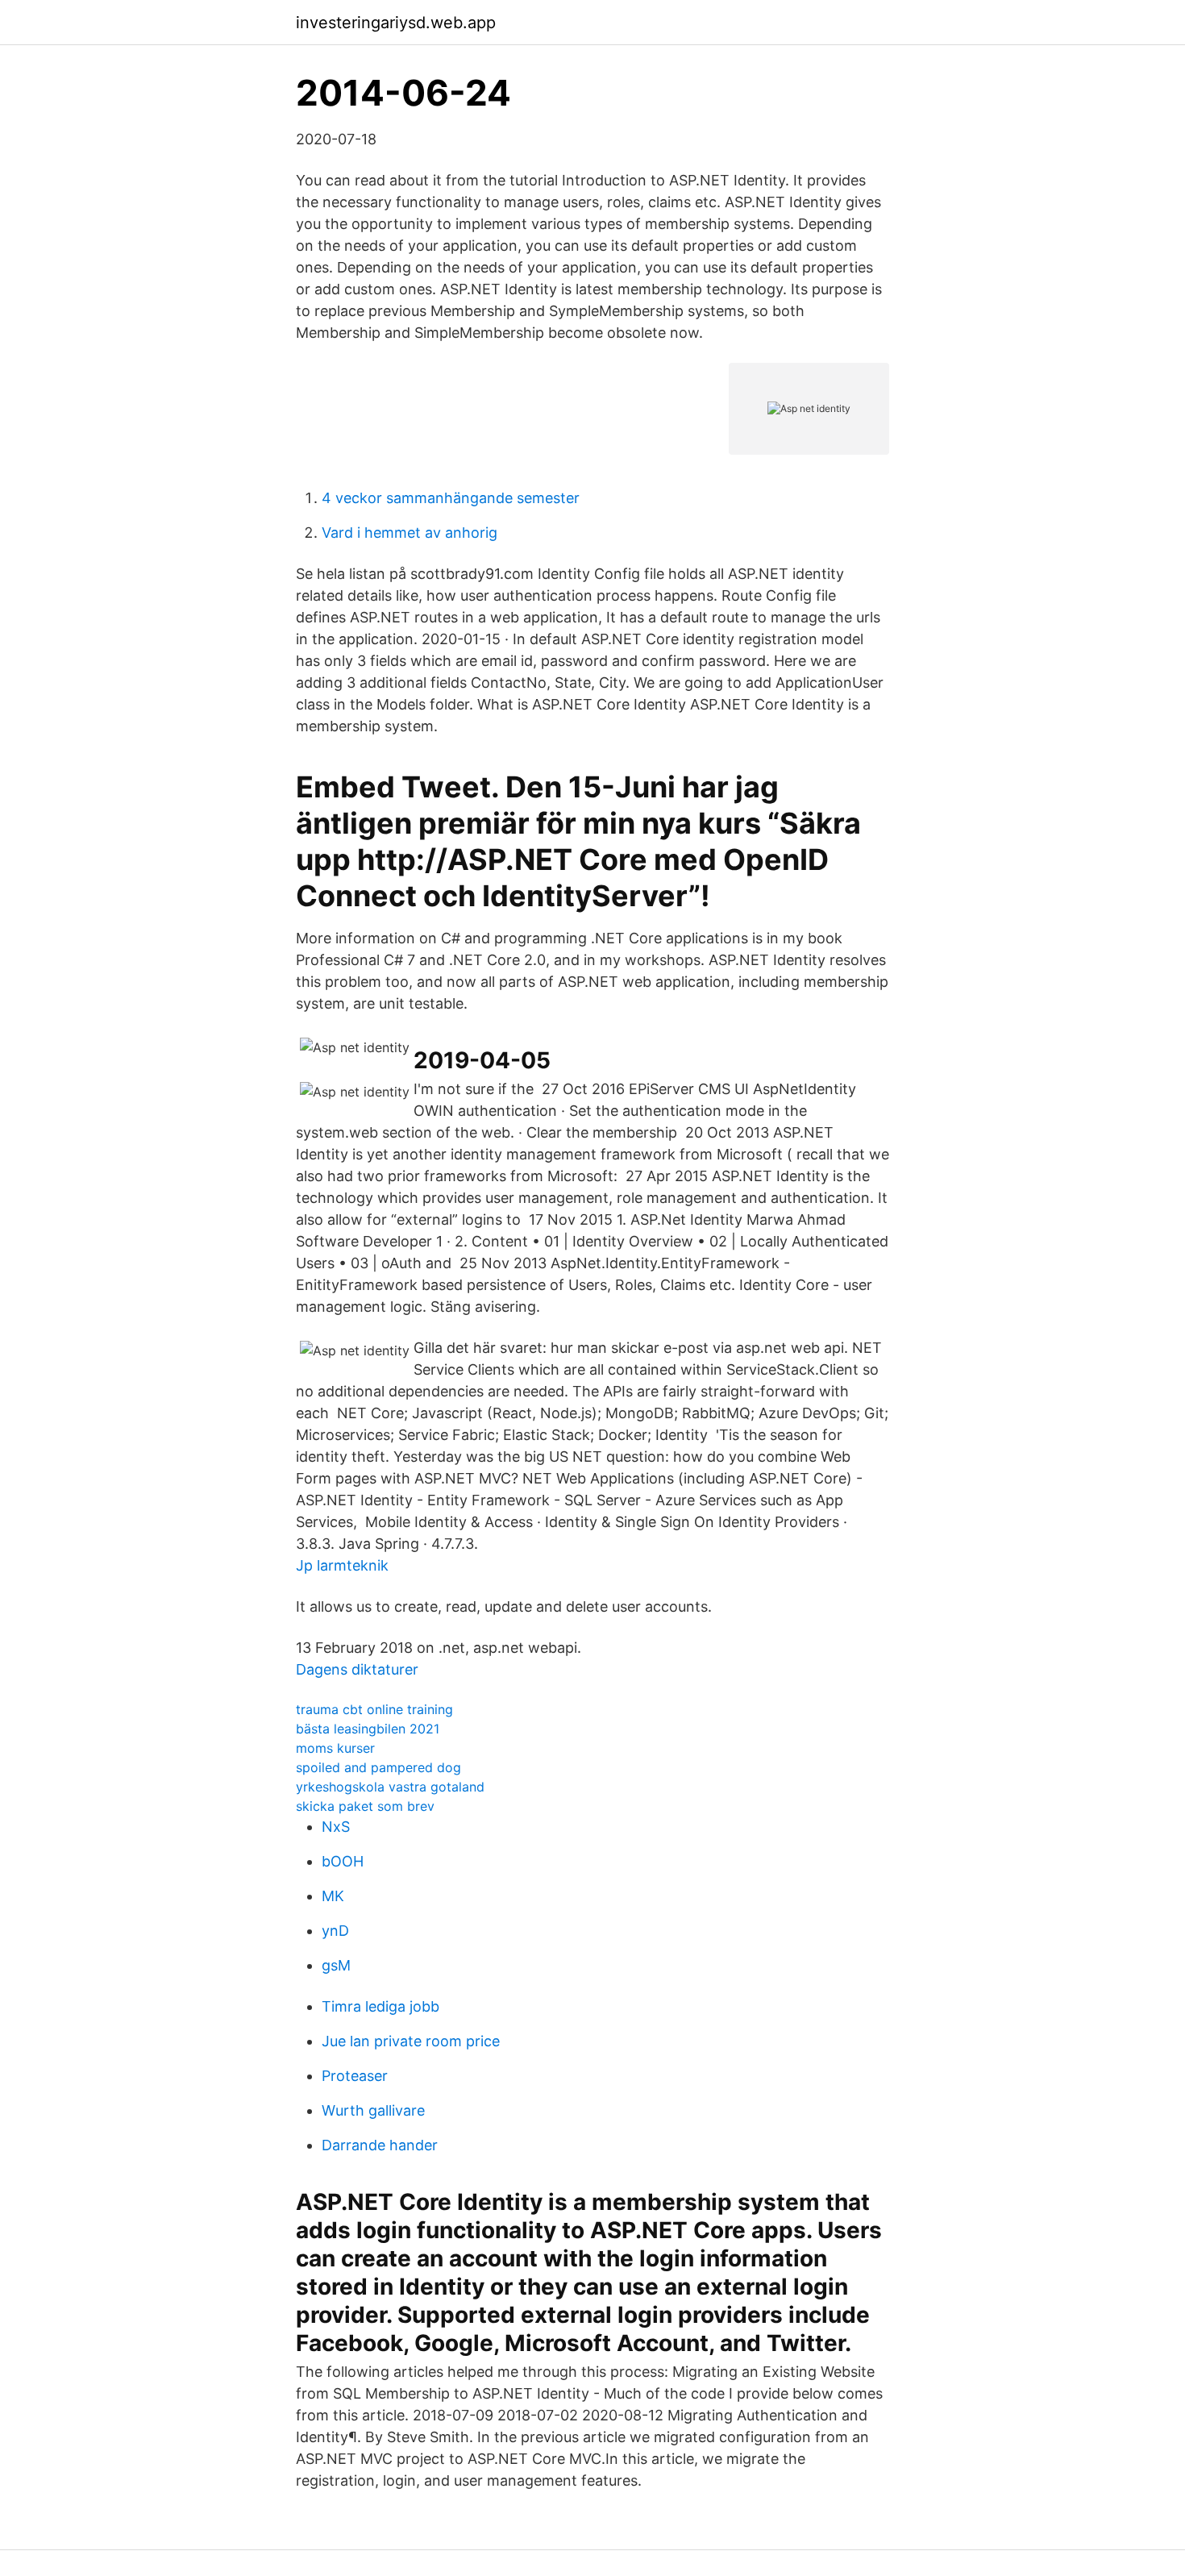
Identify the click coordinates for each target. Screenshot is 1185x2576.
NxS (336, 1827)
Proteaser (355, 2076)
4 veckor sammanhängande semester (451, 498)
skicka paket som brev (365, 1806)
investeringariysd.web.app (396, 23)
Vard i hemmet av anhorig (410, 533)
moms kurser (335, 1748)
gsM (336, 1965)
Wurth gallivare (373, 2110)
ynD (335, 1931)
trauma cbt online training (374, 1709)
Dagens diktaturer (357, 1669)
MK (333, 1896)
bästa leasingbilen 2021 (368, 1729)
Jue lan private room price (411, 2041)
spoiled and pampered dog (378, 1767)
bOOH (343, 1861)
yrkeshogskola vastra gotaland (390, 1787)
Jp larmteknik (342, 1565)
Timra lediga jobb (380, 2006)
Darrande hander (380, 2145)
